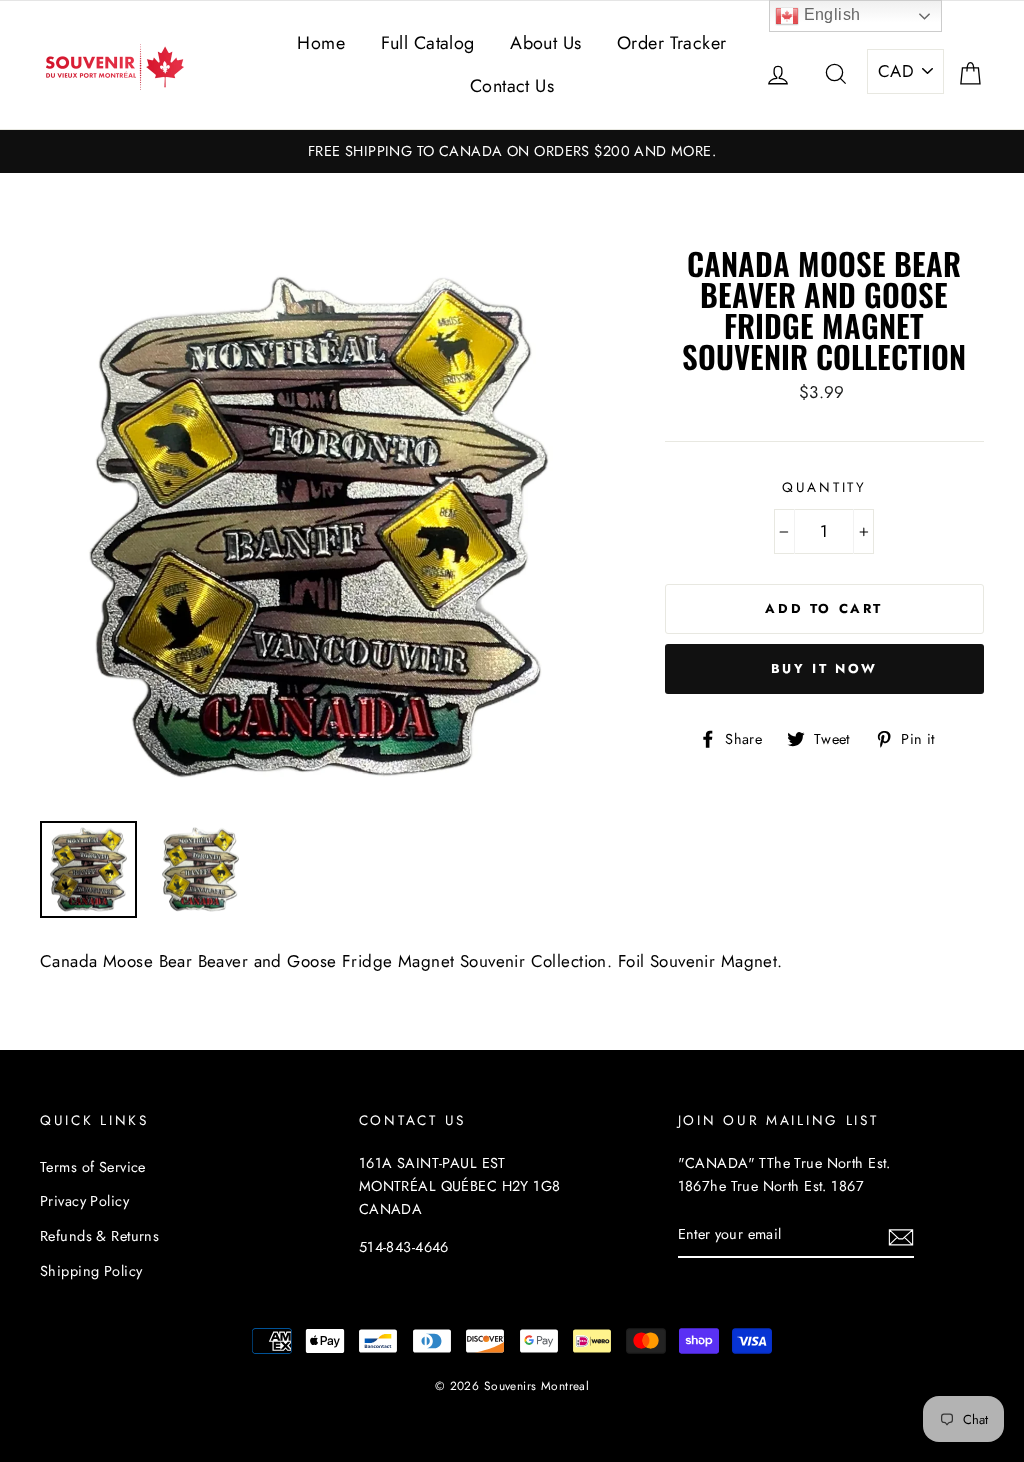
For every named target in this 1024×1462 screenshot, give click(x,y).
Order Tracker (672, 43)
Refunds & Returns (99, 1236)
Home (321, 43)
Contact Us (512, 86)
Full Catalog (428, 43)
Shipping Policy (91, 1271)
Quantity (824, 487)
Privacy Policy (84, 1201)
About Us (545, 43)
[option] (512, 151)
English (829, 14)
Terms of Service (93, 1167)
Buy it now (824, 668)
